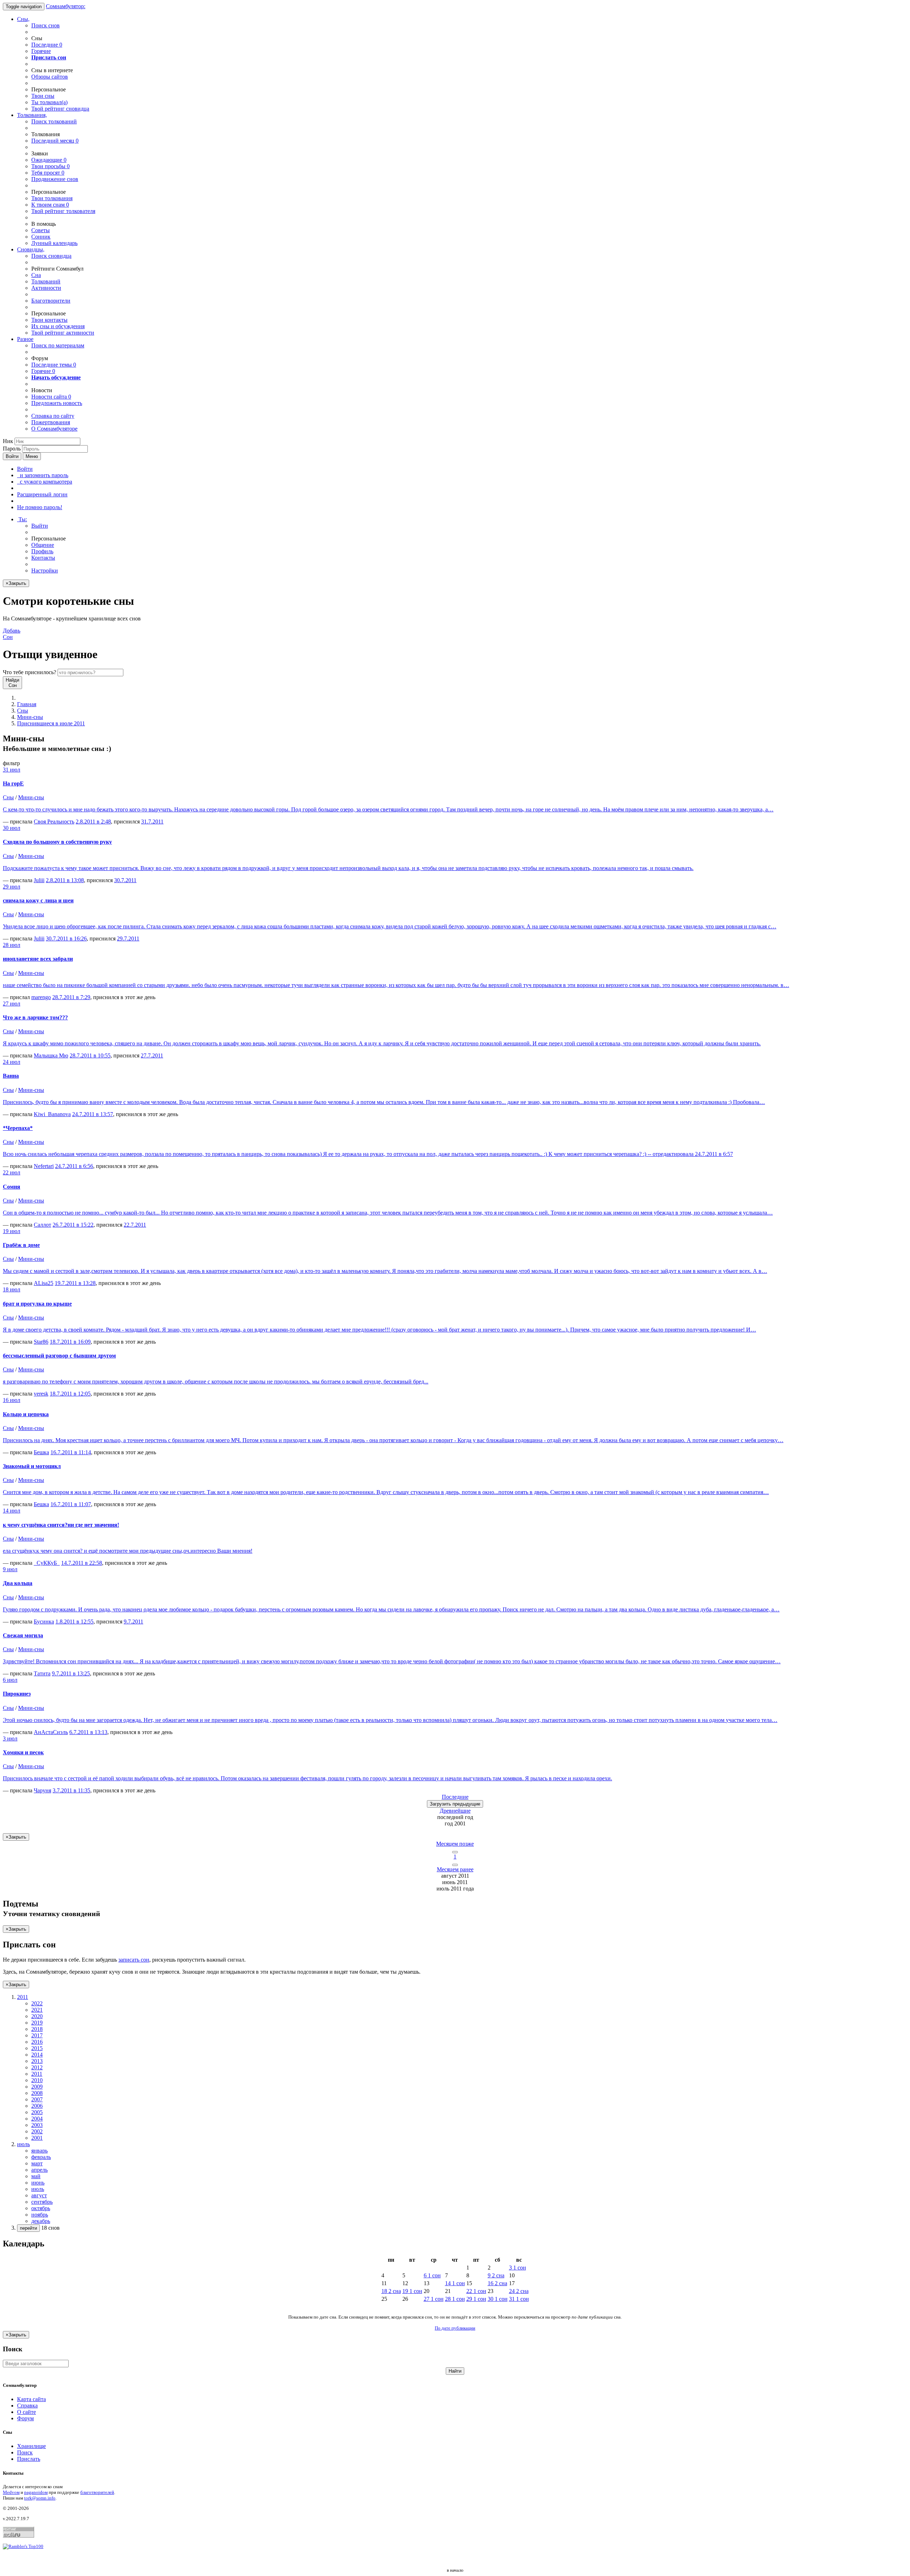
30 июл (12, 828)
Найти (455, 2371)
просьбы (50, 166)
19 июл (12, 1231)
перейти (28, 2228)
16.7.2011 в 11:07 (71, 1504)
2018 (37, 2029)
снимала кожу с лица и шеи (38, 900)
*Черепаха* (18, 1128)
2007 (37, 2099)
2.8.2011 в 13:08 (65, 880)
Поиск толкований (54, 121)
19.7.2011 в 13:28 (75, 1283)
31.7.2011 (152, 822)
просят (48, 173)
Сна (36, 275)
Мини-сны (30, 717)
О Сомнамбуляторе (54, 429)
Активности (46, 288)
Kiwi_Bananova (52, 1114)
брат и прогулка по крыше (37, 1304)
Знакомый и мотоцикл (32, 1466)
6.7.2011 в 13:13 (88, 1732)
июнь (38, 2183)
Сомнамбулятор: (66, 6)
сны (43, 96)
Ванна (11, 1076)
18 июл (12, 1289)
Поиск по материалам (58, 345)
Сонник (41, 237)
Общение (43, 545)
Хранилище (31, 2446)
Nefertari (44, 1166)
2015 (37, 2048)
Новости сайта (51, 397)
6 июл (10, 1680)
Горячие (41, 51)
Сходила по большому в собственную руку (57, 842)
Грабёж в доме (21, 1245)
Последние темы (54, 365)
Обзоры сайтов (50, 77)
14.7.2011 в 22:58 (82, 1563)
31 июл (12, 770)
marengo (41, 997)
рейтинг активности (63, 333)
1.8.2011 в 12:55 (74, 1622)
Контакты (43, 558)
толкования (52, 198)
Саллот (42, 1225)
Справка (27, 2406)
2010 (37, 2080)
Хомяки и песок (23, 1752)
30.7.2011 (125, 880)
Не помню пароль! (40, 507)
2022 (37, 2003)
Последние (47, 45)
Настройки (45, 570)
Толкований (46, 281)
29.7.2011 (128, 938)
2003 (37, 2125)
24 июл (12, 1062)
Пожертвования (51, 422)
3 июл (10, 1738)
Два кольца (18, 1583)
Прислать (29, 2459)
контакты (49, 320)
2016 (37, 2042)
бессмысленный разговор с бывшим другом (59, 1356)
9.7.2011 (133, 1622)
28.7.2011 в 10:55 (90, 1055)
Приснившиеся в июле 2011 (51, 723)
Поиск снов (45, 25)
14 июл (12, 1511)
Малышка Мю (51, 1055)
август (39, 2195)
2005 (37, 2112)
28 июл (12, 945)
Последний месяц (55, 141)
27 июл (12, 1004)
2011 (37, 2074)
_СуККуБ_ (47, 1563)
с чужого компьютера (45, 482)
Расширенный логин (42, 494)
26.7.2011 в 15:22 (73, 1225)
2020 (37, 2016)
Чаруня (42, 1790)
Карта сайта (31, 2399)
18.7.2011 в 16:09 (70, 1342)
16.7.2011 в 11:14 (71, 1452)
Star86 (41, 1342)
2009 (37, 2087)
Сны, (23, 19)
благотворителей (97, 2492)
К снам (50, 205)
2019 (37, 2023)
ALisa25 (44, 1283)
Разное (25, 339)
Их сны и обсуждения (58, 326)
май (36, 2176)
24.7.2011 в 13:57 (93, 1114)
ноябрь (40, 2215)
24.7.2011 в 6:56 (74, 1166)
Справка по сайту (53, 416)
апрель (39, 2170)
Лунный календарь (54, 243)
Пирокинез (17, 1694)
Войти (12, 456)
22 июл (12, 1172)
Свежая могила (23, 1635)
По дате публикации (455, 2328)
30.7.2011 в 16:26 (66, 938)
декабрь (41, 2221)
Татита (42, 1673)
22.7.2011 (135, 1225)
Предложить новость (57, 403)
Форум (25, 2418)
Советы (41, 230)
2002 (37, 2131)
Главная (27, 704)
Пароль (12, 449)
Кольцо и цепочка (26, 1414)
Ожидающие (49, 160)
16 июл (12, 1400)
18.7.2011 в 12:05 (70, 1394)
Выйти (40, 526)
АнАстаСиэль (51, 1732)
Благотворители (51, 301)
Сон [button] (12, 634)
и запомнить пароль (43, 475)
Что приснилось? (30, 672)
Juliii (39, 880)
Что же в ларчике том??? (35, 1017)
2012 (37, 2067)
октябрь (41, 2208)
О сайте (26, 2412)
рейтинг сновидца (60, 109)
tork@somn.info (40, 2498)
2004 (37, 2119)
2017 (37, 2035)
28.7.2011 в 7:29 (71, 997)
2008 (37, 2093)
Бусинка (44, 1622)
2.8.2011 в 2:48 (93, 822)
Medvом (11, 2492)
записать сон (134, 1960)
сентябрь (42, 2202)
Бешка (41, 1452)
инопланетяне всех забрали (38, 959)
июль (38, 2189)
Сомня (12, 1187)
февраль (41, 2157)
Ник (8, 441)
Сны (23, 711)
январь (39, 2151)
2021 (37, 2010)
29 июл (12, 887)
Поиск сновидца (51, 256)
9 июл (10, 1569)
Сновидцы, (31, 249)
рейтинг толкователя (63, 211)
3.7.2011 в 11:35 (71, 1790)
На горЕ (13, 783)
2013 (37, 2061)
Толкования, (32, 115)
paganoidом (36, 2492)
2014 (37, 2055)
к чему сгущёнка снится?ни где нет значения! (61, 1525)
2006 (37, 2106)
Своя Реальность (54, 822)
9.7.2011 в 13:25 (71, 1673)
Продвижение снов (55, 179)
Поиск (25, 2452)
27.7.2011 (152, 1055)
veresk (41, 1394)
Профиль (42, 551)
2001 (37, 2138)
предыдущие (455, 1804)
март (37, 2163)
